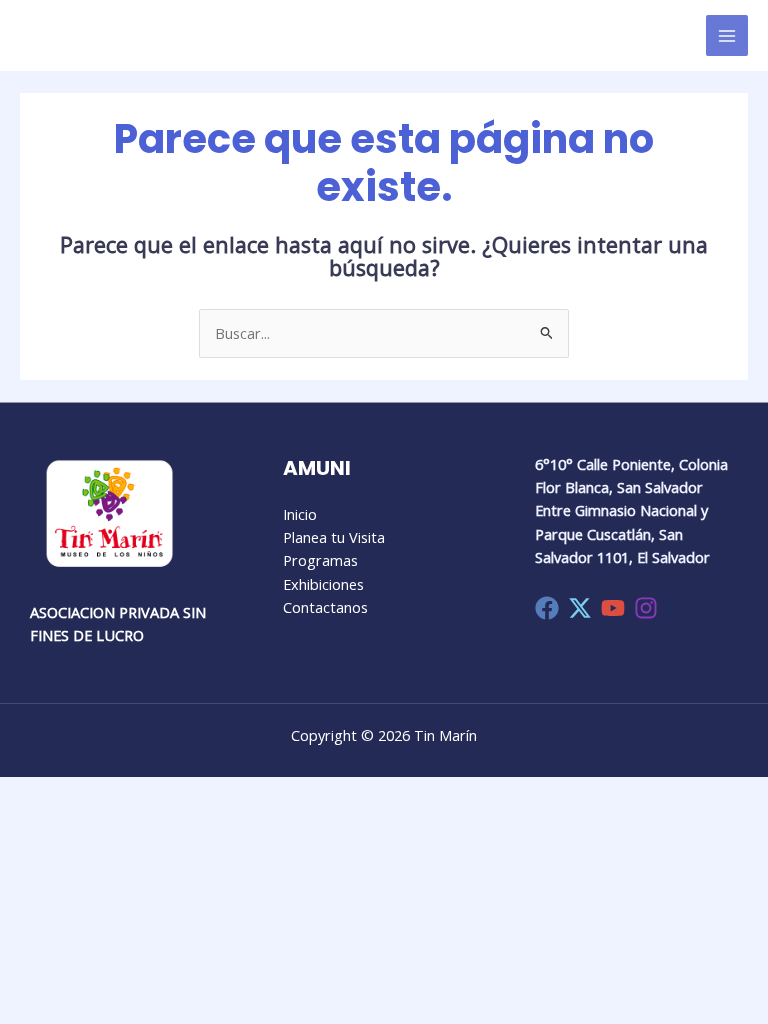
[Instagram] (646, 608)
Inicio (300, 514)
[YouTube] (613, 608)
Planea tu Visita (334, 537)
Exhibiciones (323, 584)
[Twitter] (580, 608)
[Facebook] (547, 608)
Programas (320, 560)
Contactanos (325, 607)
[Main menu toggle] (727, 36)
